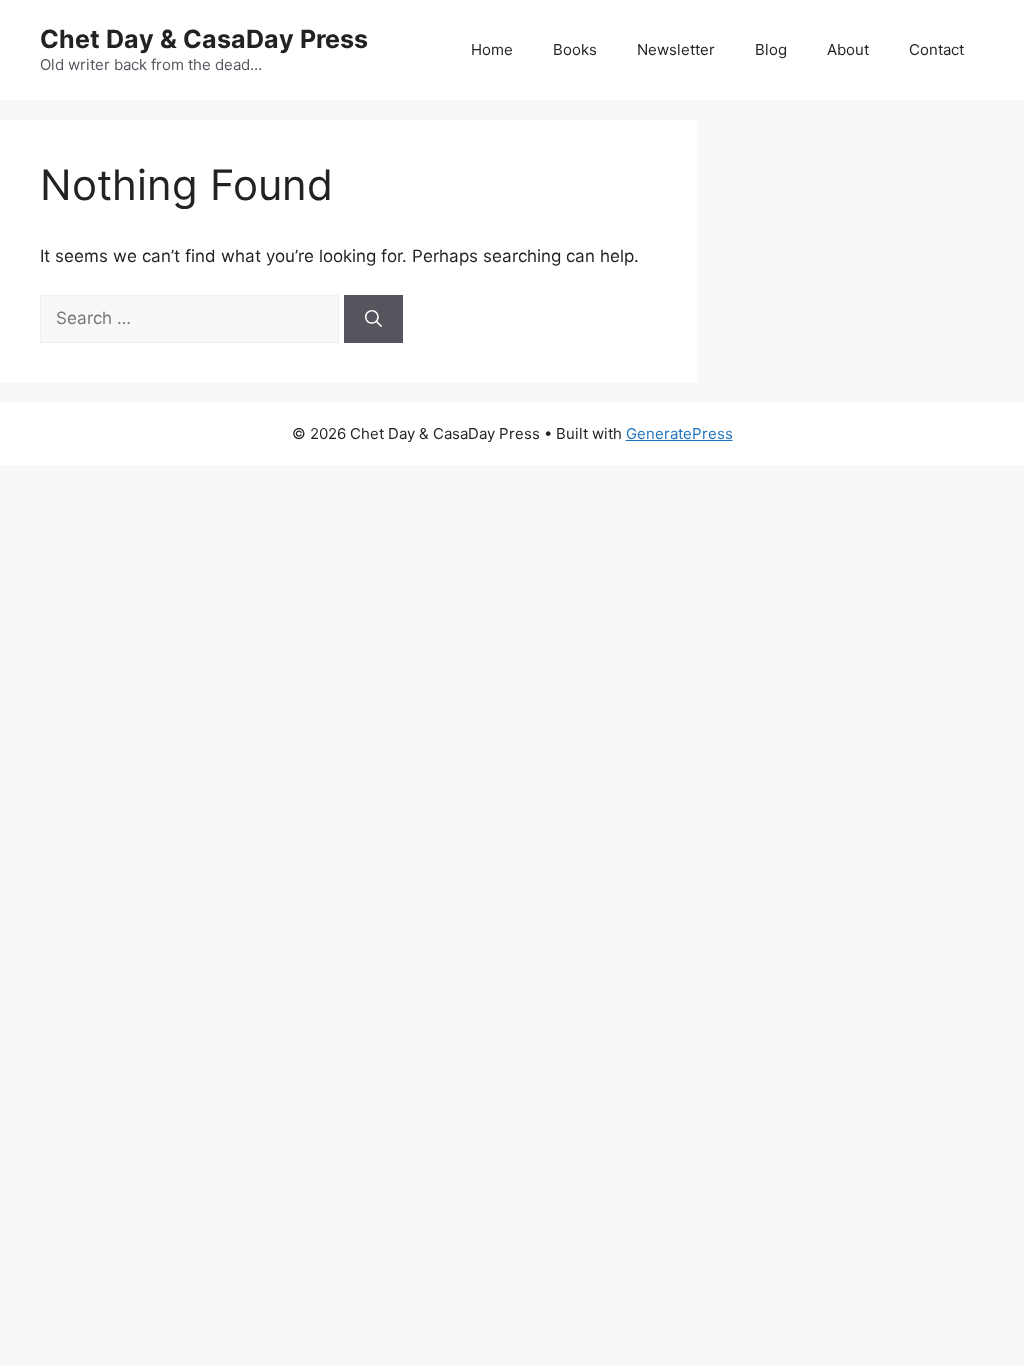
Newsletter (676, 49)
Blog (771, 49)
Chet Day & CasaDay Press (204, 39)
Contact (936, 49)
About (848, 49)
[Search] (373, 319)
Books (575, 49)
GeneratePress (679, 433)
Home (492, 49)
